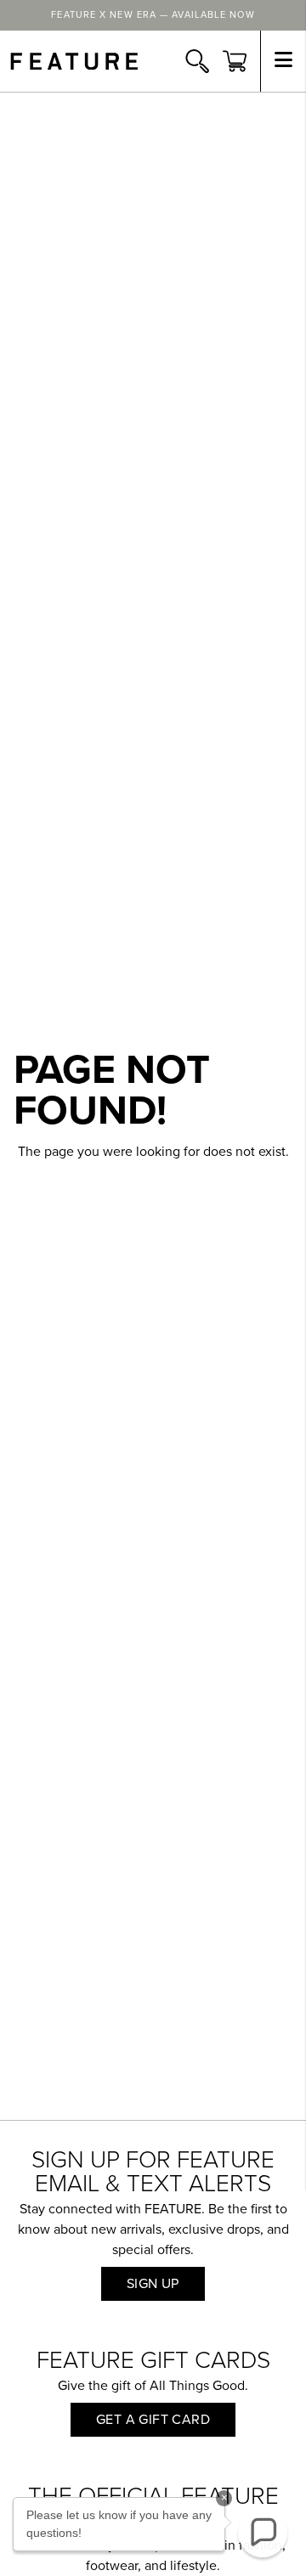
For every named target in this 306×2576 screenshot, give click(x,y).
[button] (263, 2533)
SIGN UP (153, 2284)
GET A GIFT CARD (153, 2420)
